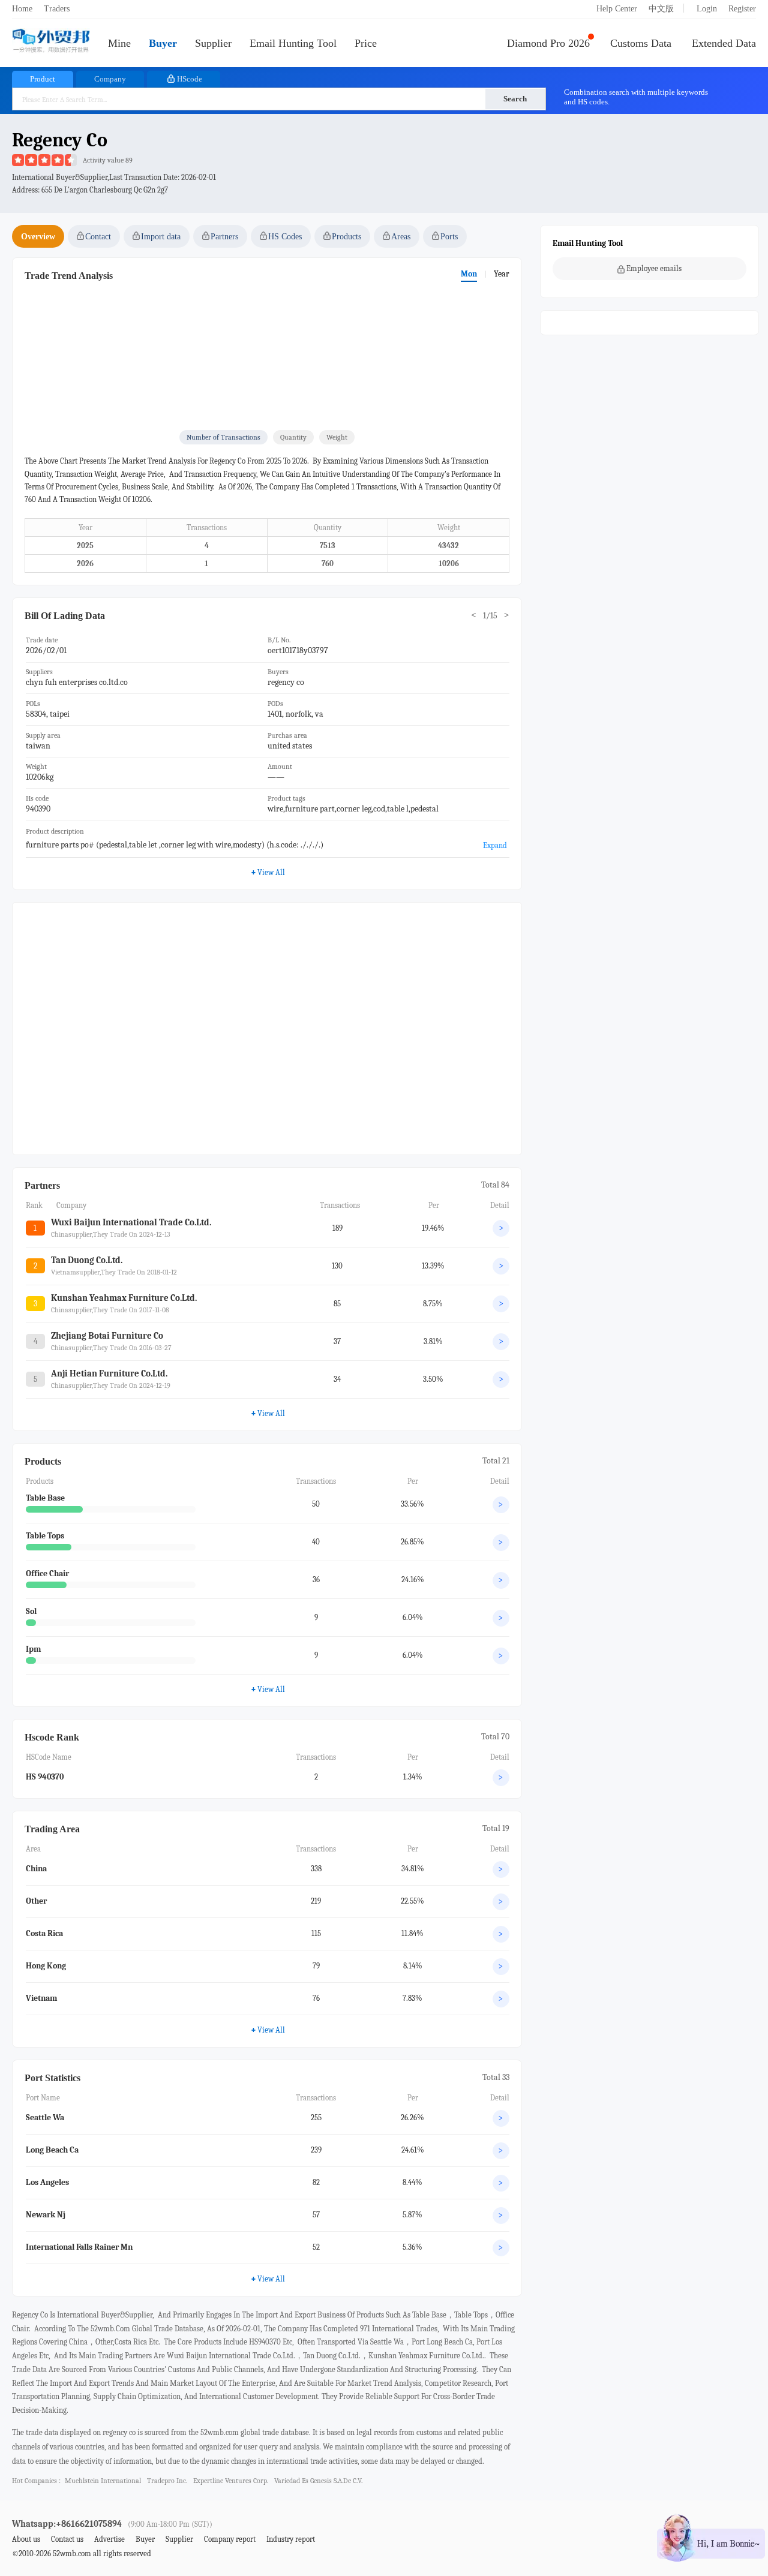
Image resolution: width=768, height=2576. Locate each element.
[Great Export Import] (51, 42)
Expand (495, 845)
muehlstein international (103, 2481)
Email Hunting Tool (293, 43)
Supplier (213, 43)
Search (515, 99)
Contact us (67, 2539)
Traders (57, 9)
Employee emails (654, 268)
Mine (119, 43)
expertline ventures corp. (231, 2481)
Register (742, 9)
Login (707, 9)
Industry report (291, 2539)
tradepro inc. (167, 2481)
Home (22, 9)
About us (26, 2539)
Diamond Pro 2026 (548, 43)
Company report (230, 2539)
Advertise (109, 2539)
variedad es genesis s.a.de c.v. (318, 2481)
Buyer (163, 43)
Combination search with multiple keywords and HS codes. (636, 97)
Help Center (617, 9)
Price (366, 43)
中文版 (661, 9)
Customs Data (641, 43)
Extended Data (724, 43)
